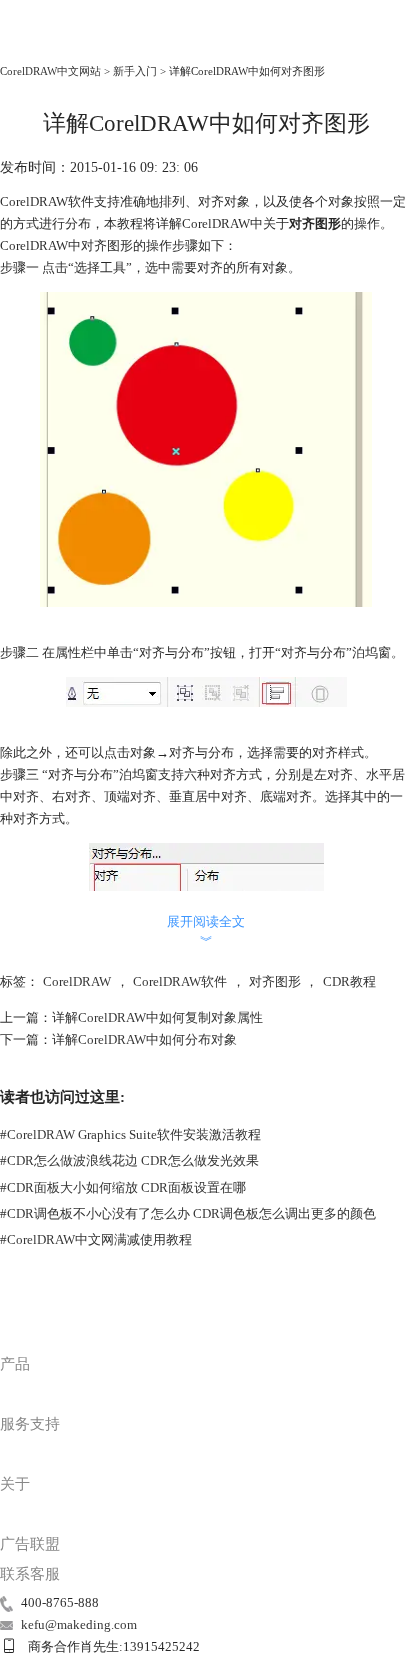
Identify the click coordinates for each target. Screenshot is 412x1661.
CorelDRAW (42, 44)
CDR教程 (349, 981)
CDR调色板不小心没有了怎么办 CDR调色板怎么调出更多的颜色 (188, 1213)
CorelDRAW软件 (180, 981)
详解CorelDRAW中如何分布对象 (144, 1039)
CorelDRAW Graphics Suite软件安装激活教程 (130, 1134)
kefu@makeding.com (79, 1624)
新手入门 (135, 71)
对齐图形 (275, 981)
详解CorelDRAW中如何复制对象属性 (157, 1017)
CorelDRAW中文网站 (50, 71)
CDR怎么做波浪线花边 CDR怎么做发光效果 (129, 1160)
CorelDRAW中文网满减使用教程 (96, 1239)
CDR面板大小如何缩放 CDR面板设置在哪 (123, 1187)
